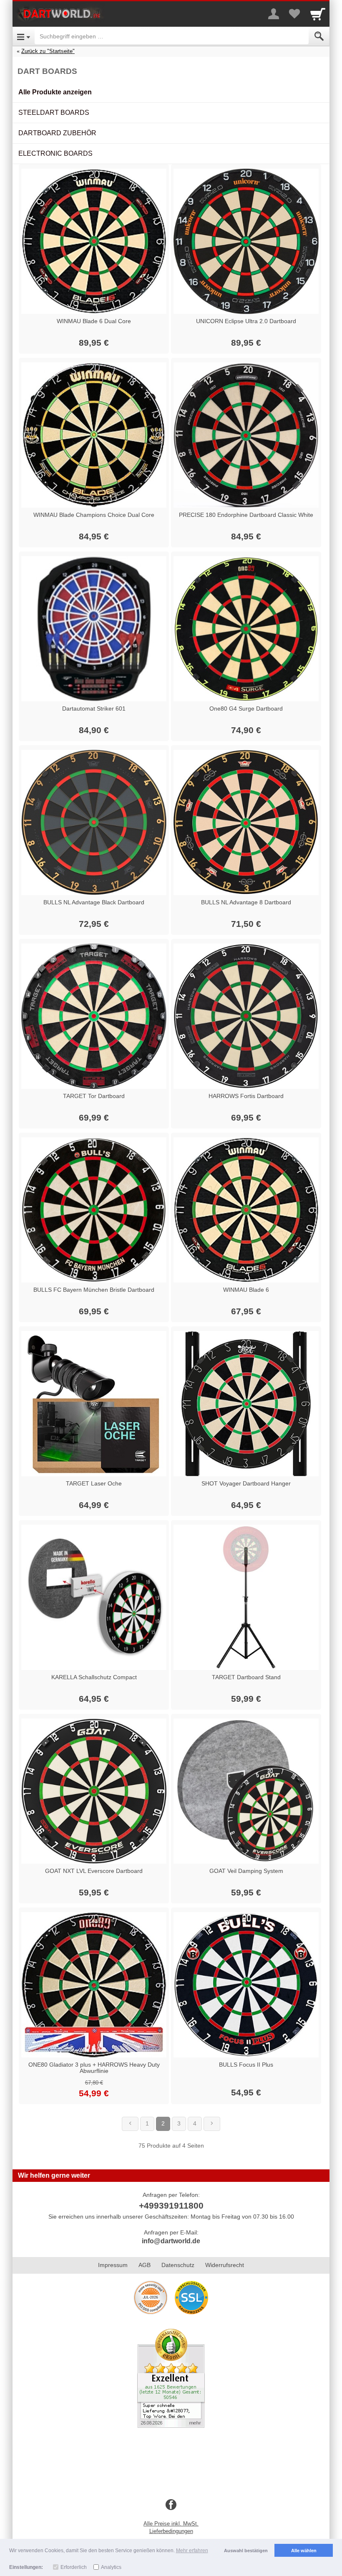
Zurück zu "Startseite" (48, 51)
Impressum (113, 2265)
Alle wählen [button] (304, 2551)
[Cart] (318, 14)
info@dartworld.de (171, 2241)
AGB (145, 2265)
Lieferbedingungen (171, 2531)
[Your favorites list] (294, 14)
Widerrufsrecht (225, 2265)
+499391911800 (171, 2205)
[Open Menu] (24, 36)
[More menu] (274, 14)
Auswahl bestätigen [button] (246, 2551)
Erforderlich (74, 2567)
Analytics (111, 2567)
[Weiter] (212, 2124)
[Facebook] (171, 2505)
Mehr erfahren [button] (192, 2551)
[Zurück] (130, 2124)
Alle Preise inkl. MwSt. (171, 2524)
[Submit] (319, 36)
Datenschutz (178, 2265)
